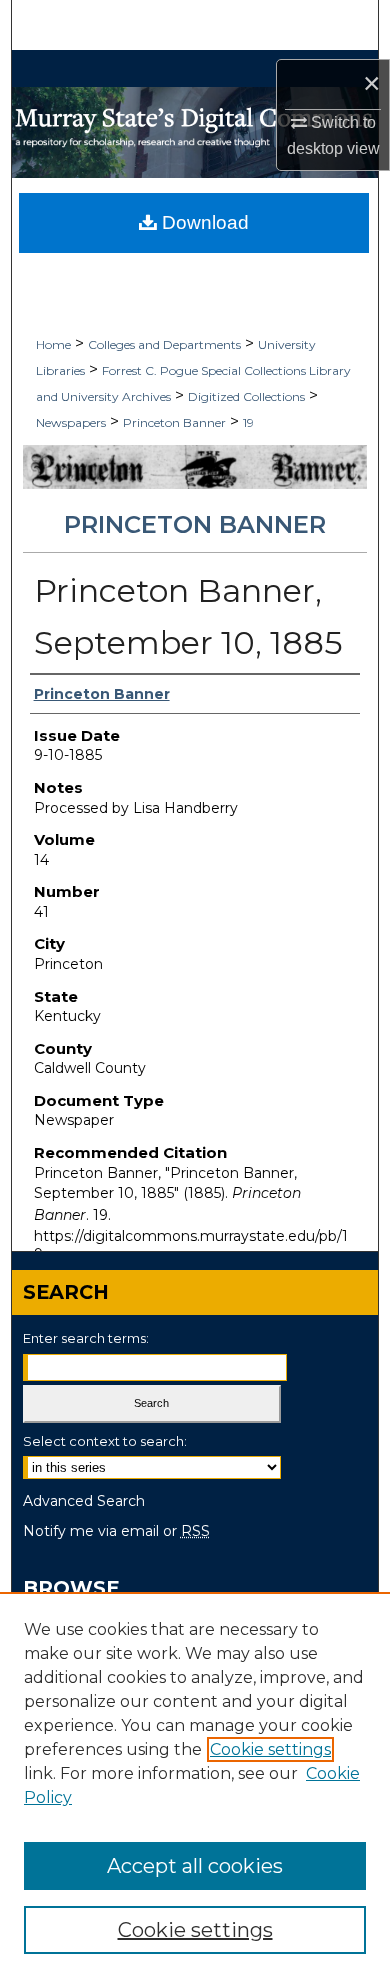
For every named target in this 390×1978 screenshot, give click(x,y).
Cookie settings (270, 1749)
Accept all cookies (195, 1866)
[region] (195, 1785)
